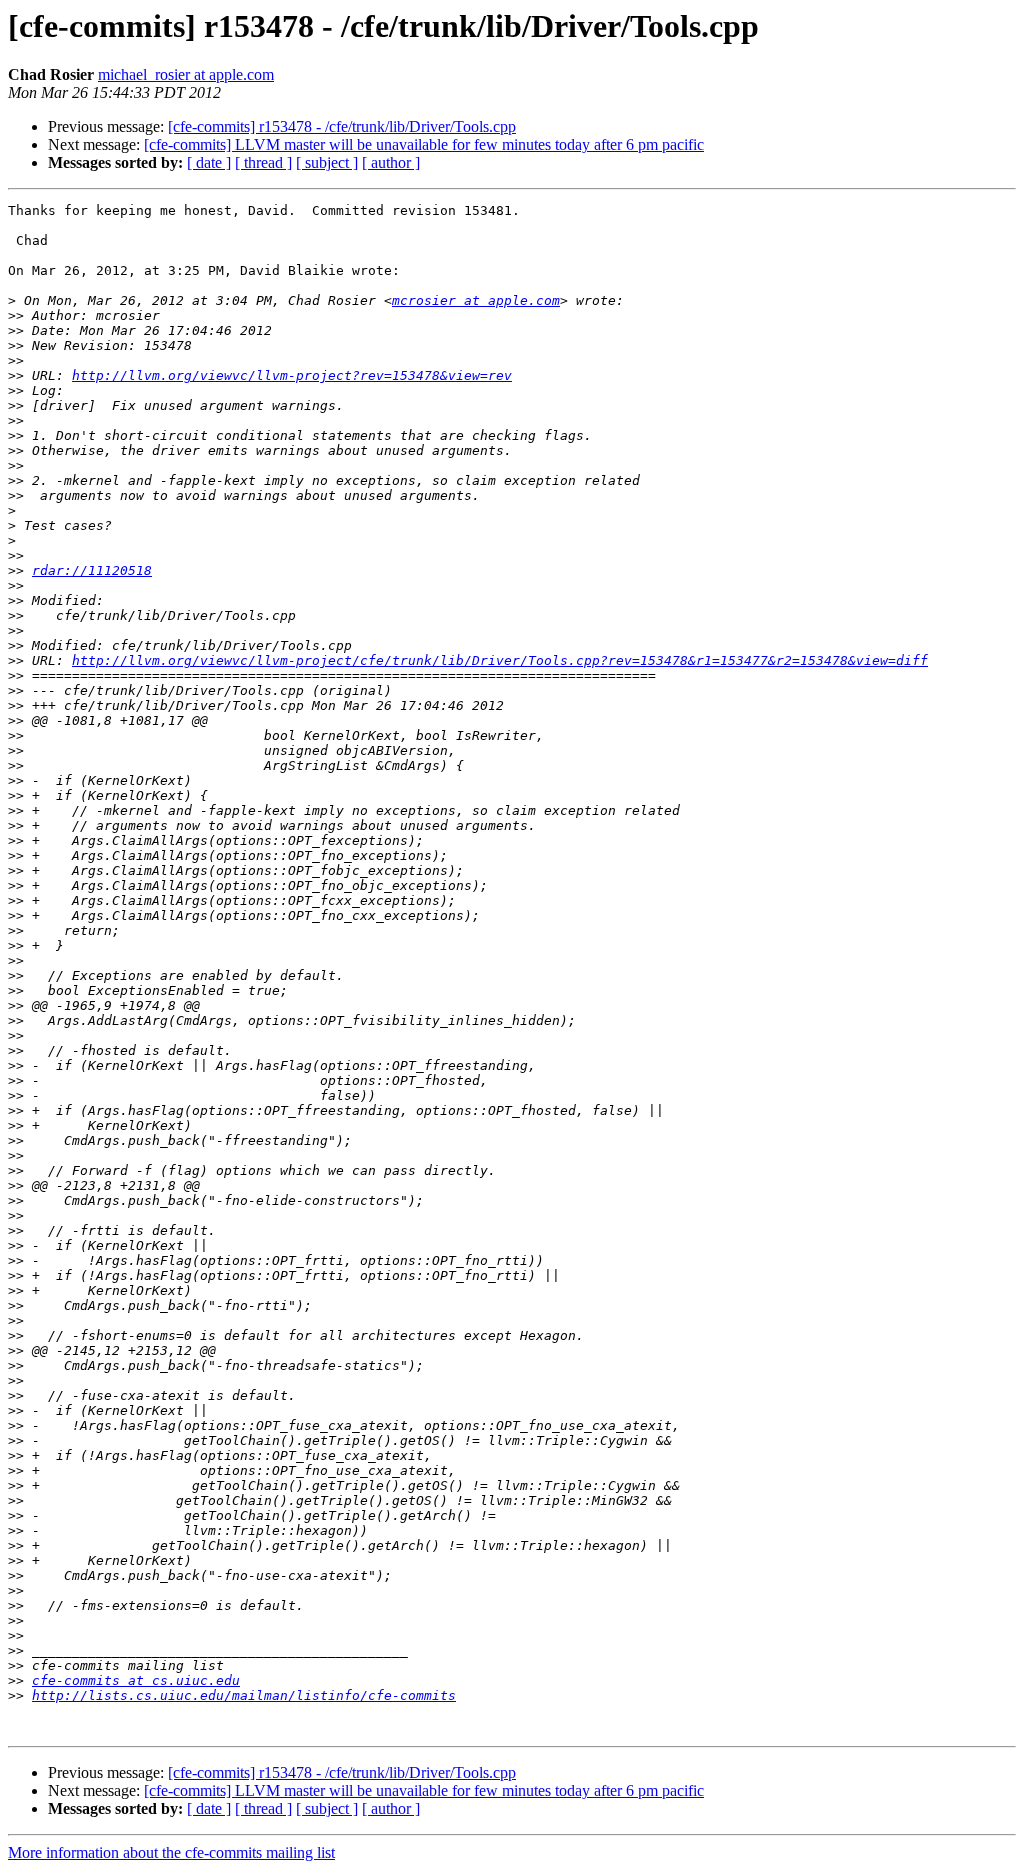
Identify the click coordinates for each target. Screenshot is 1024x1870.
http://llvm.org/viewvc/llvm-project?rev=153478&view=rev (292, 375)
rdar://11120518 (92, 570)
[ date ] (209, 162)
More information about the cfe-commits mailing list (171, 1852)
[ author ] (391, 162)
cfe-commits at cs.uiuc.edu (136, 1680)
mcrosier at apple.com (476, 300)
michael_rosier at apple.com (186, 74)
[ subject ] (327, 162)
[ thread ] (263, 162)
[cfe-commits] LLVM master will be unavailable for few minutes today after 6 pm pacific (424, 144)
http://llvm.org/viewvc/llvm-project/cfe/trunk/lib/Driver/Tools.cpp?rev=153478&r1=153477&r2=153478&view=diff (500, 660)
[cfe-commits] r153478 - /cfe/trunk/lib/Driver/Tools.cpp (342, 126)
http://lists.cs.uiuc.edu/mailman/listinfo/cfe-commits (244, 1695)
